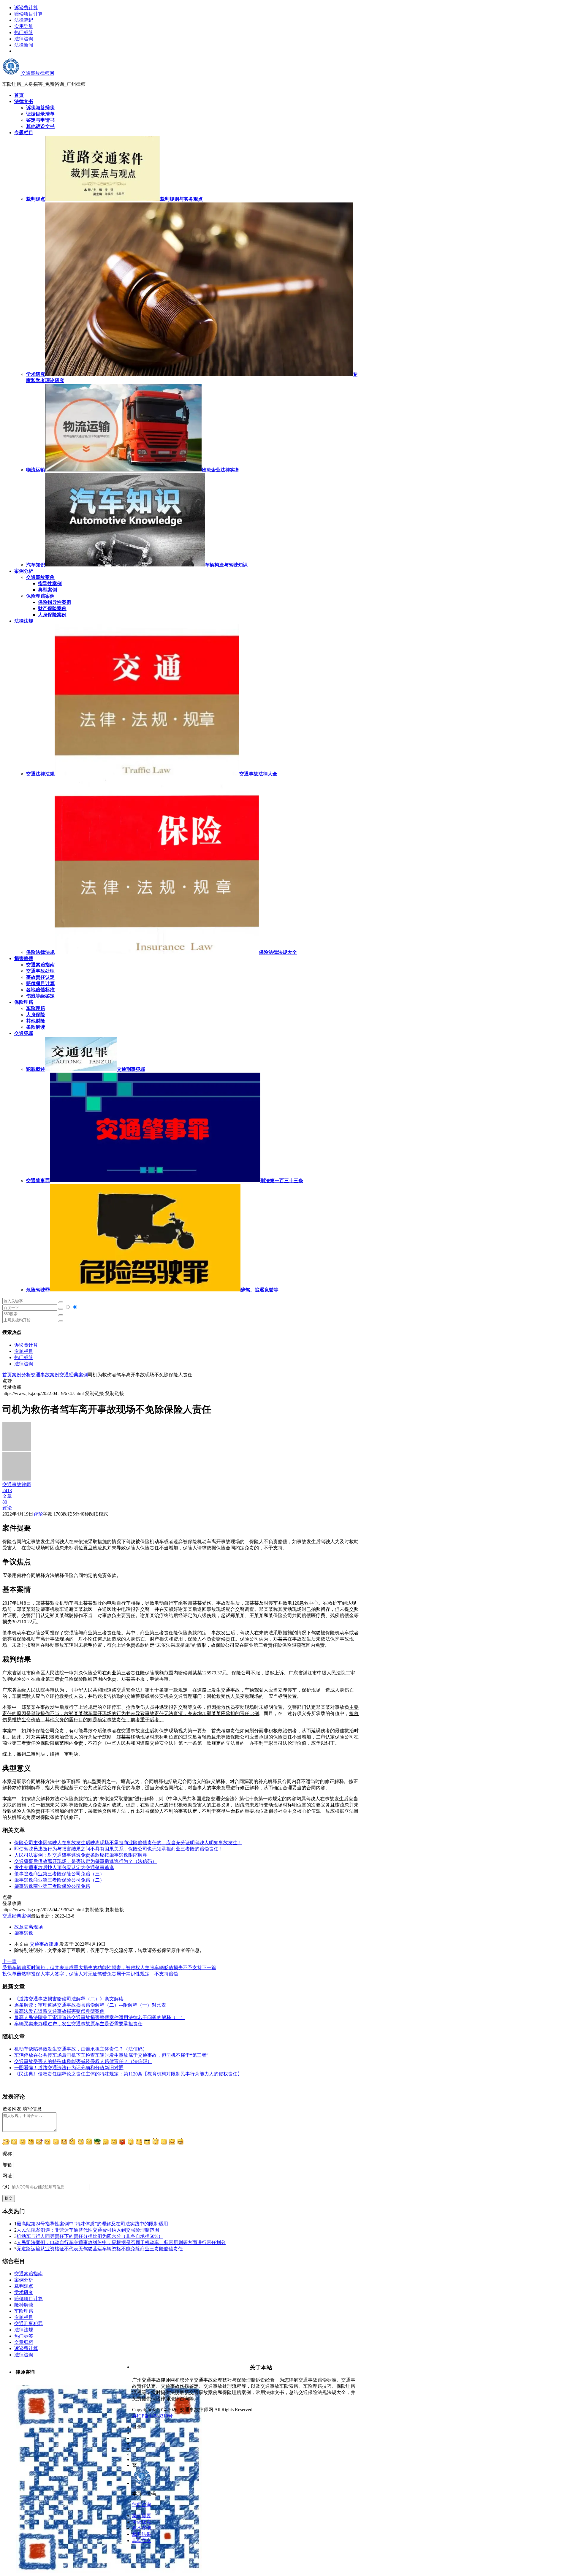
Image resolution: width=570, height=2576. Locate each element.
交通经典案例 (74, 1375)
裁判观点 (24, 2286)
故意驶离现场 (28, 1927)
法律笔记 (24, 20)
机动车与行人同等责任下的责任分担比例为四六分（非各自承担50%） (90, 2236)
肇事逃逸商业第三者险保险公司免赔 (52, 1886)
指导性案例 (50, 584)
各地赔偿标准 (40, 990)
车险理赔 (36, 1008)
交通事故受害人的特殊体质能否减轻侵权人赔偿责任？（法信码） (83, 2061)
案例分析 (21, 1375)
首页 (7, 1375)
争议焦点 (142, 2522)
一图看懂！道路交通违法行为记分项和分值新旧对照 (69, 2068)
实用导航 (24, 26)
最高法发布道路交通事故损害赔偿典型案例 (59, 2011)
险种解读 (24, 2305)
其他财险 (36, 1021)
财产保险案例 (52, 608)
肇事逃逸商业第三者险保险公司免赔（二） (59, 1880)
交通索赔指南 (40, 965)
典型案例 (47, 590)
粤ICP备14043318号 (152, 2416)
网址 (7, 2176)
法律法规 (24, 2330)
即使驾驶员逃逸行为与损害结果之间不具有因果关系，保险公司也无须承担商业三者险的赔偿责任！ (119, 1849)
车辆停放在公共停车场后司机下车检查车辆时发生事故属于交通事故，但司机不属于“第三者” (111, 2055)
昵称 (7, 2154)
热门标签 (24, 33)
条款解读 (36, 1027)
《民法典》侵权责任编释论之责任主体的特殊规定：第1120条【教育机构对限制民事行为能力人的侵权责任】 (128, 2074)
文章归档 (24, 2342)
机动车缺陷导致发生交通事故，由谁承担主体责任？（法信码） (81, 2049)
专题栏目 (24, 1351)
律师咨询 (142, 2505)
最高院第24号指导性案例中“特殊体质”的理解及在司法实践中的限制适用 (92, 2224)
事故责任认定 (40, 977)
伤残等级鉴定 (40, 996)
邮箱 (7, 2165)
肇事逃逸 (24, 1933)
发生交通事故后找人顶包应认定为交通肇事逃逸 (64, 1868)
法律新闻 (24, 45)
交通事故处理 (40, 971)
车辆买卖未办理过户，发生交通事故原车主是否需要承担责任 (78, 2024)
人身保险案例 (52, 615)
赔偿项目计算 (28, 14)
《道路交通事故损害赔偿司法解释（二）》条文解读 (69, 1999)
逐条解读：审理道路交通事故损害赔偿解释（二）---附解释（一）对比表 (90, 2005)
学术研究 (24, 2292)
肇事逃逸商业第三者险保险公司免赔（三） (59, 1874)
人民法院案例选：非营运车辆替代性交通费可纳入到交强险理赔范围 (88, 2230)
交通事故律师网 (37, 73)
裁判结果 (142, 2534)
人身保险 (36, 1015)
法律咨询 (24, 39)
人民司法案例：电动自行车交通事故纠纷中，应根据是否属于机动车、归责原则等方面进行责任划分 (121, 2242)
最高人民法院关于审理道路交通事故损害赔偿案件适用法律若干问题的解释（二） (100, 2017)
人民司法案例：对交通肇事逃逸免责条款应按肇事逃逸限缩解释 (81, 1855)
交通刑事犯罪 (28, 2324)
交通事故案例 (40, 577)
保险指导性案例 (55, 602)
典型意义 (142, 2541)
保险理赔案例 (40, 596)
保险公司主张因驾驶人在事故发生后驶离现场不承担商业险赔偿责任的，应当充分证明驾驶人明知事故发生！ (128, 1843)
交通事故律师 (44, 1944)
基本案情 (142, 2528)
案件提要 (142, 2516)
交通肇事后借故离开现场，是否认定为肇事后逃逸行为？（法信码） (85, 1861)
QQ (6, 2187)
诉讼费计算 (26, 8)
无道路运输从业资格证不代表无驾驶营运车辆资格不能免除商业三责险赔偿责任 (100, 2249)
